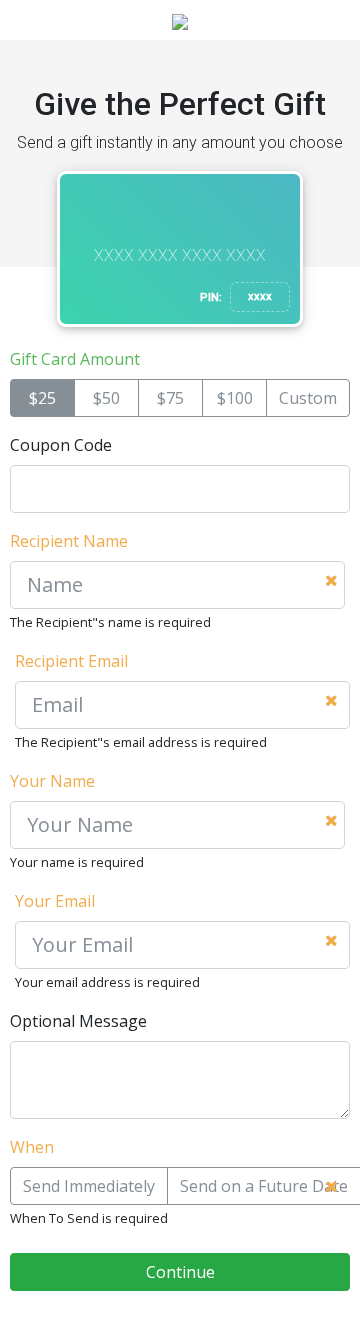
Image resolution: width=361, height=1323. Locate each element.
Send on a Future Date (264, 1186)
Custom (308, 398)
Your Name (52, 781)
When (32, 1147)
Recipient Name (69, 541)
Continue (180, 1272)
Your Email (55, 901)
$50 (106, 398)
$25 (42, 398)
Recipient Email (71, 661)
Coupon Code (61, 445)
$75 (170, 398)
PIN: (211, 297)
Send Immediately (89, 1186)
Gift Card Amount (75, 359)
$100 (235, 398)
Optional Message (78, 1021)
